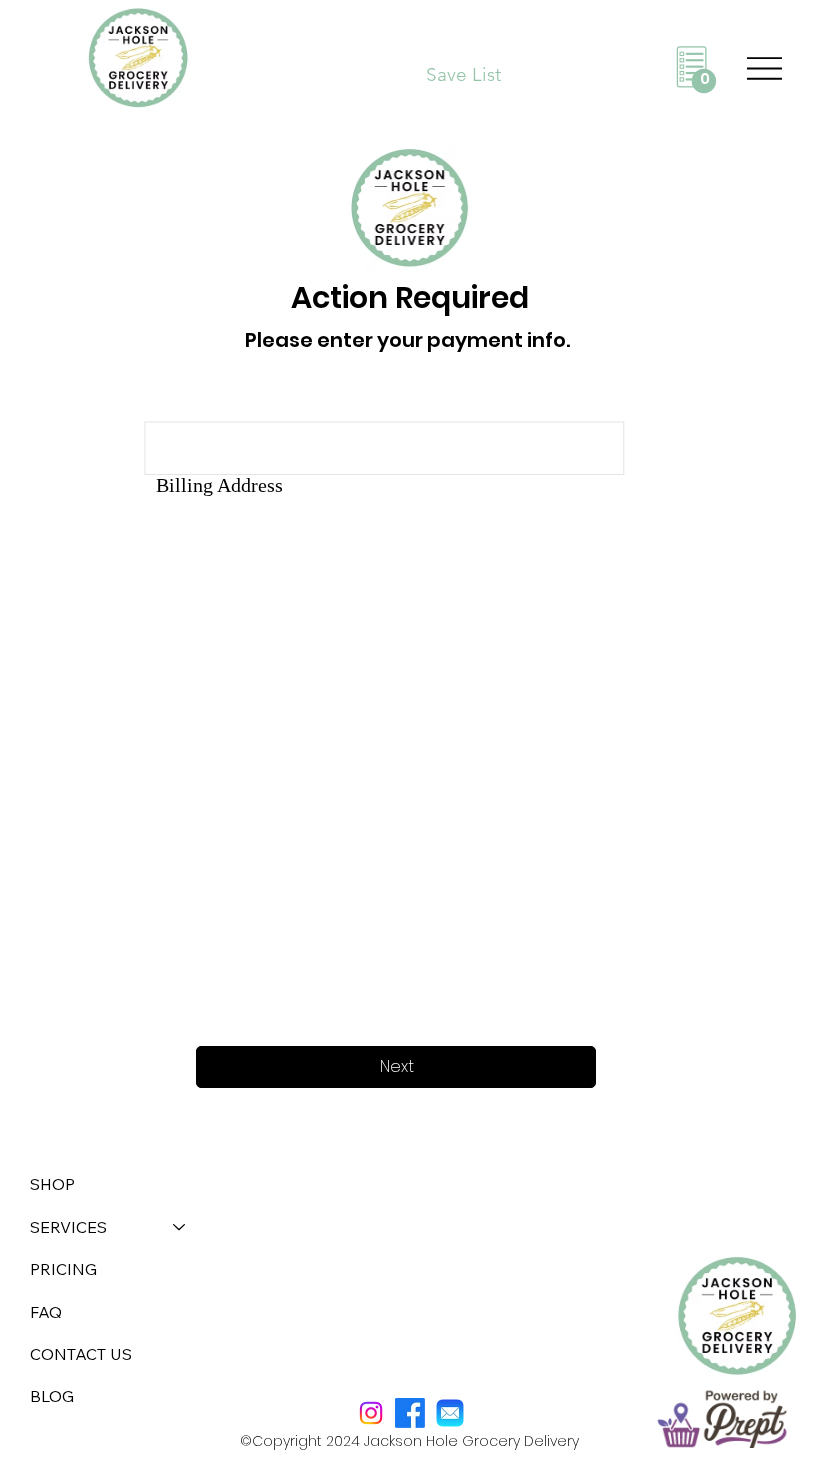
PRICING (63, 1269)
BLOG (52, 1396)
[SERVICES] (180, 1227)
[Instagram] (371, 1413)
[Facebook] (410, 1413)
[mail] (450, 1413)
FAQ (46, 1312)
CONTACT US (81, 1354)
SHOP (52, 1184)
